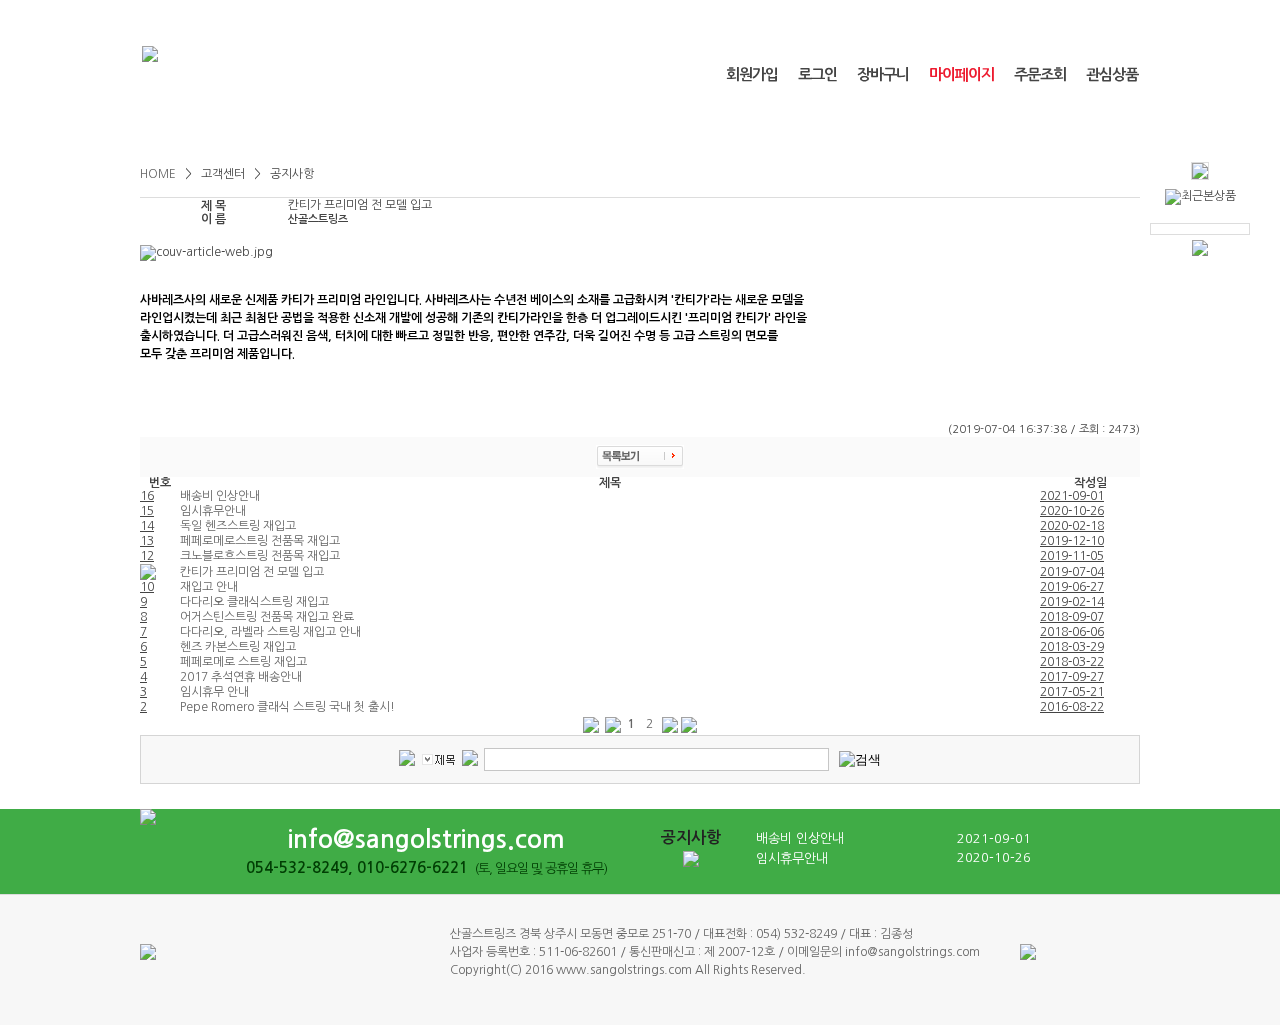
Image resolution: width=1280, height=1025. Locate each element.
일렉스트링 (721, 128)
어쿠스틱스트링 (555, 128)
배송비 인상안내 (220, 496)
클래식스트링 (223, 128)
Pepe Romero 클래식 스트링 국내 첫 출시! (287, 707)
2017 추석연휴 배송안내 (241, 677)
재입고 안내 (209, 587)
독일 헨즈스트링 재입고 (238, 526)
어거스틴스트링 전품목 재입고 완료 (267, 617)
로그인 (817, 74)
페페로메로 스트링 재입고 (243, 662)
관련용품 (887, 128)
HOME (159, 174)
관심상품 (1112, 74)
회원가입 (752, 74)
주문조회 (1040, 74)
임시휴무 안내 (214, 692)
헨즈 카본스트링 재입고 (238, 647)
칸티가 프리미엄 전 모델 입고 (252, 572)
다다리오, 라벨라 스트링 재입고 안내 (270, 632)
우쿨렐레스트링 (389, 128)
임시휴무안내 (213, 511)
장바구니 (883, 74)
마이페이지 (961, 74)
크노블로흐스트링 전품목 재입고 (260, 556)
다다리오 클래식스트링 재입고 (254, 602)
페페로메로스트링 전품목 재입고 (260, 541)
